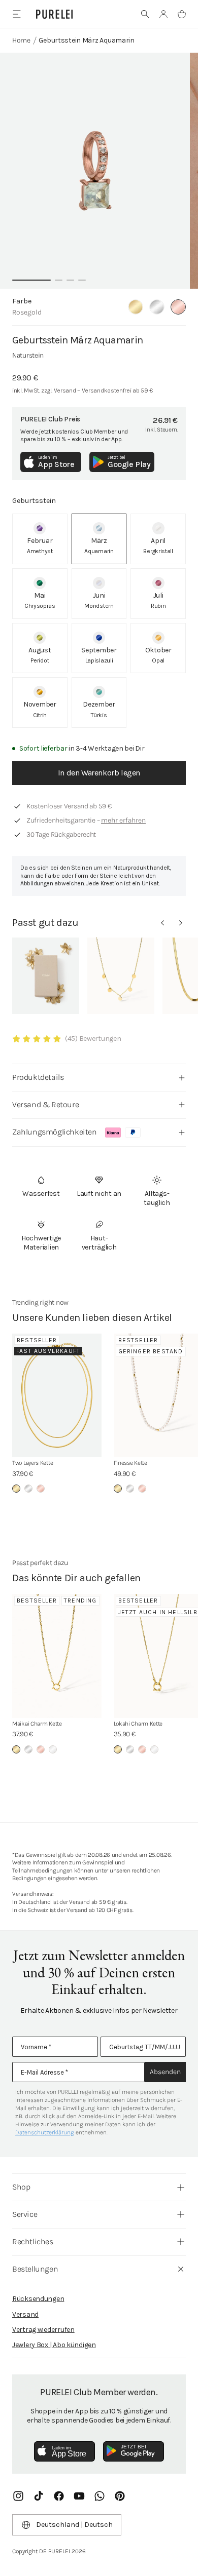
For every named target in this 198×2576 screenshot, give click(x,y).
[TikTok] (39, 2496)
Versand (25, 2314)
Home (21, 40)
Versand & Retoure (45, 1104)
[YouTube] (79, 2496)
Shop (21, 2187)
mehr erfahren (123, 820)
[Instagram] (18, 2496)
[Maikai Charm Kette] (57, 1656)
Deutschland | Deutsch (74, 2525)
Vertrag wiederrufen (43, 2330)
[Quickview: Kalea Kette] (121, 976)
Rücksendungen (38, 2299)
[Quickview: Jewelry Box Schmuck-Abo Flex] (46, 976)
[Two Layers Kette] (57, 1396)
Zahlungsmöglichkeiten (55, 1132)
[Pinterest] (120, 2496)
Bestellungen (35, 2269)
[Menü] (16, 14)
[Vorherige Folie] (162, 923)
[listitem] (40, 539)
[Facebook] (59, 2496)
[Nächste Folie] (181, 923)
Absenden (165, 2072)
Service (25, 2214)
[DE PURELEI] (54, 14)
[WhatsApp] (100, 2496)
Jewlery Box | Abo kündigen (54, 2345)
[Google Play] (134, 2451)
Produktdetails (38, 1077)
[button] (145, 14)
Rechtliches (33, 2241)
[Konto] (163, 14)
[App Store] (64, 2451)
